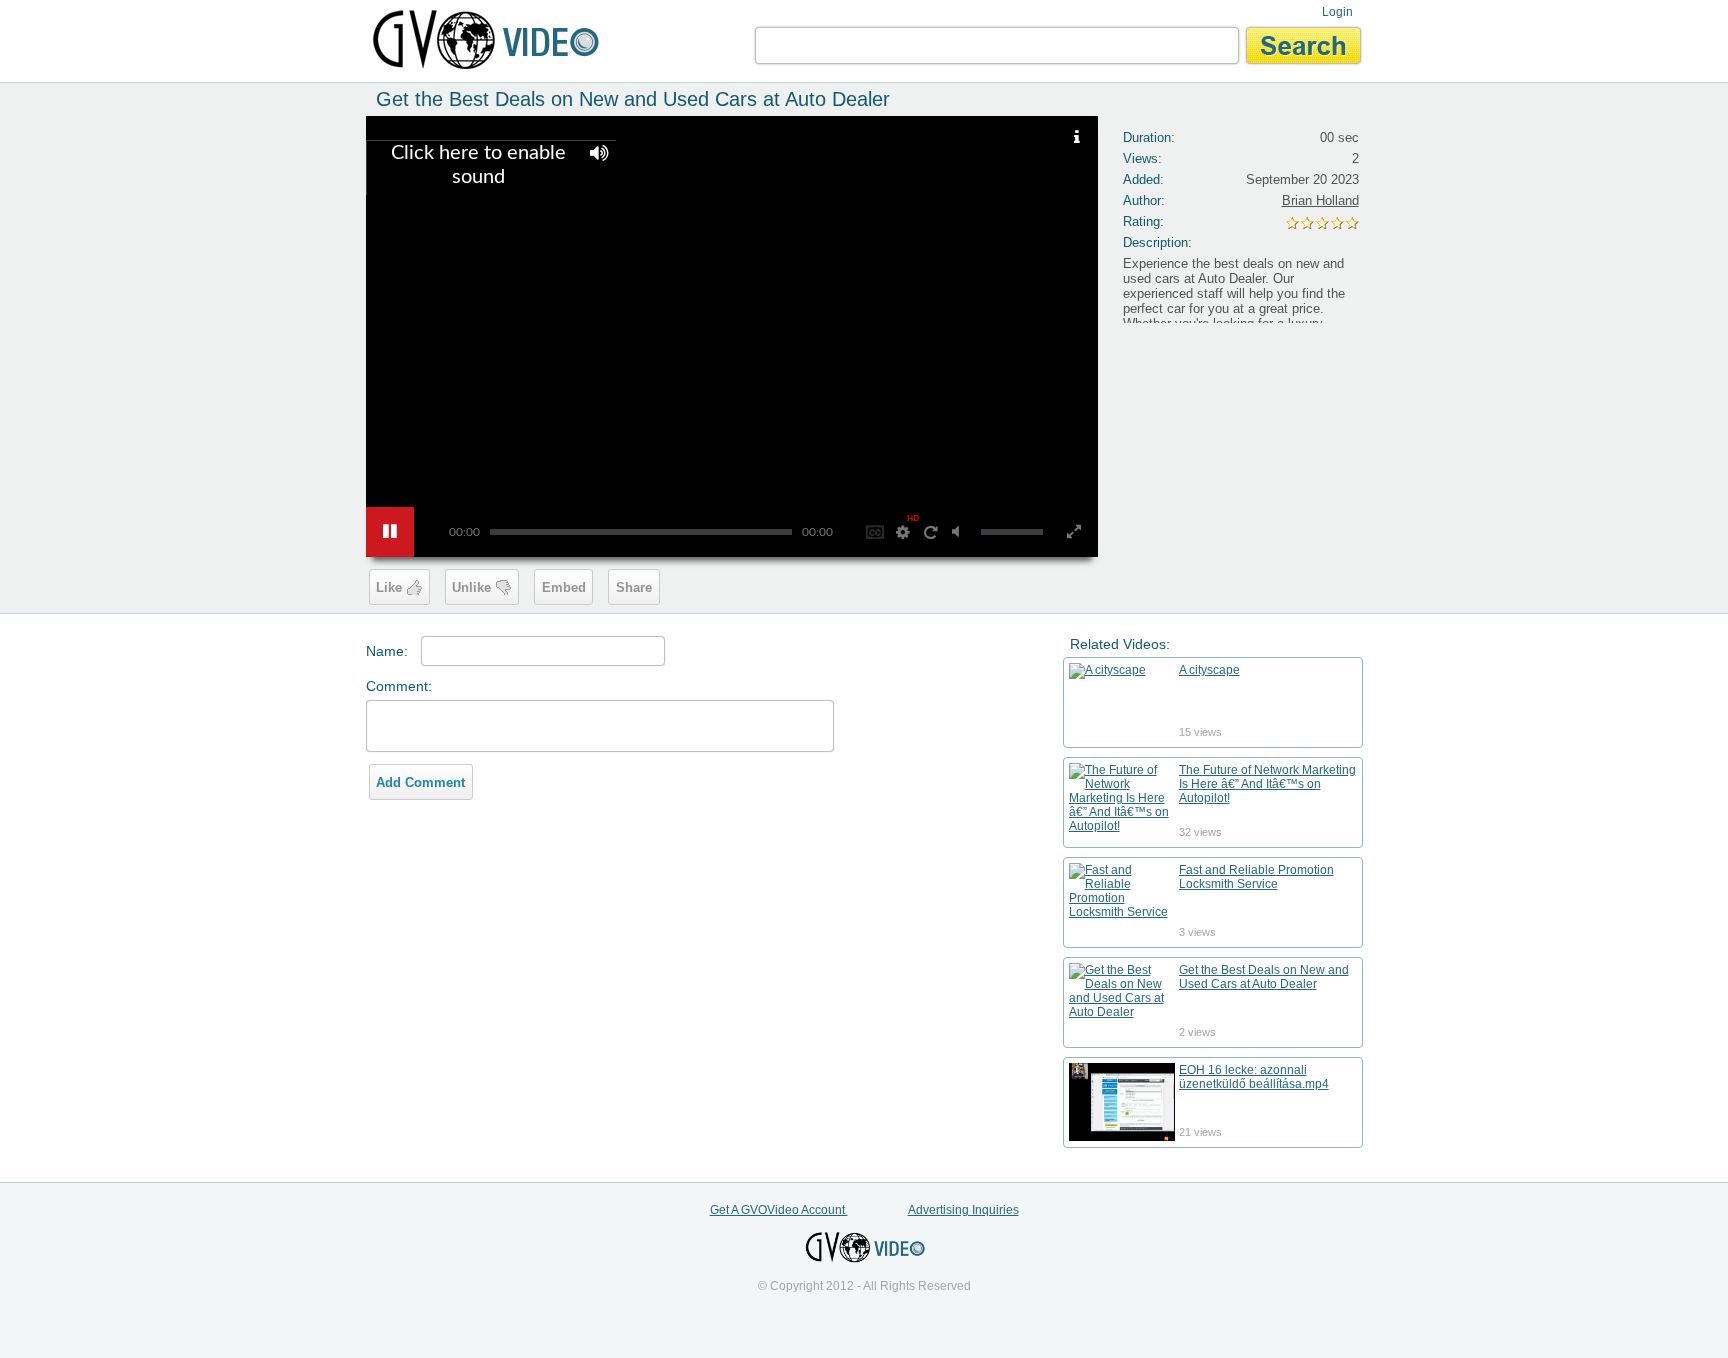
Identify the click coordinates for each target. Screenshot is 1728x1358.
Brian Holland (1320, 200)
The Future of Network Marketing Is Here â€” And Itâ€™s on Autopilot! (1267, 784)
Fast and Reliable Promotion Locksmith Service (1256, 877)
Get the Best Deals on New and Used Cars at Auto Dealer (1264, 977)
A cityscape (1209, 670)
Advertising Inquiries (963, 1210)
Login (1337, 12)
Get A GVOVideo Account (779, 1210)
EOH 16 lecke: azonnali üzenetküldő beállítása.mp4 (1254, 1077)
